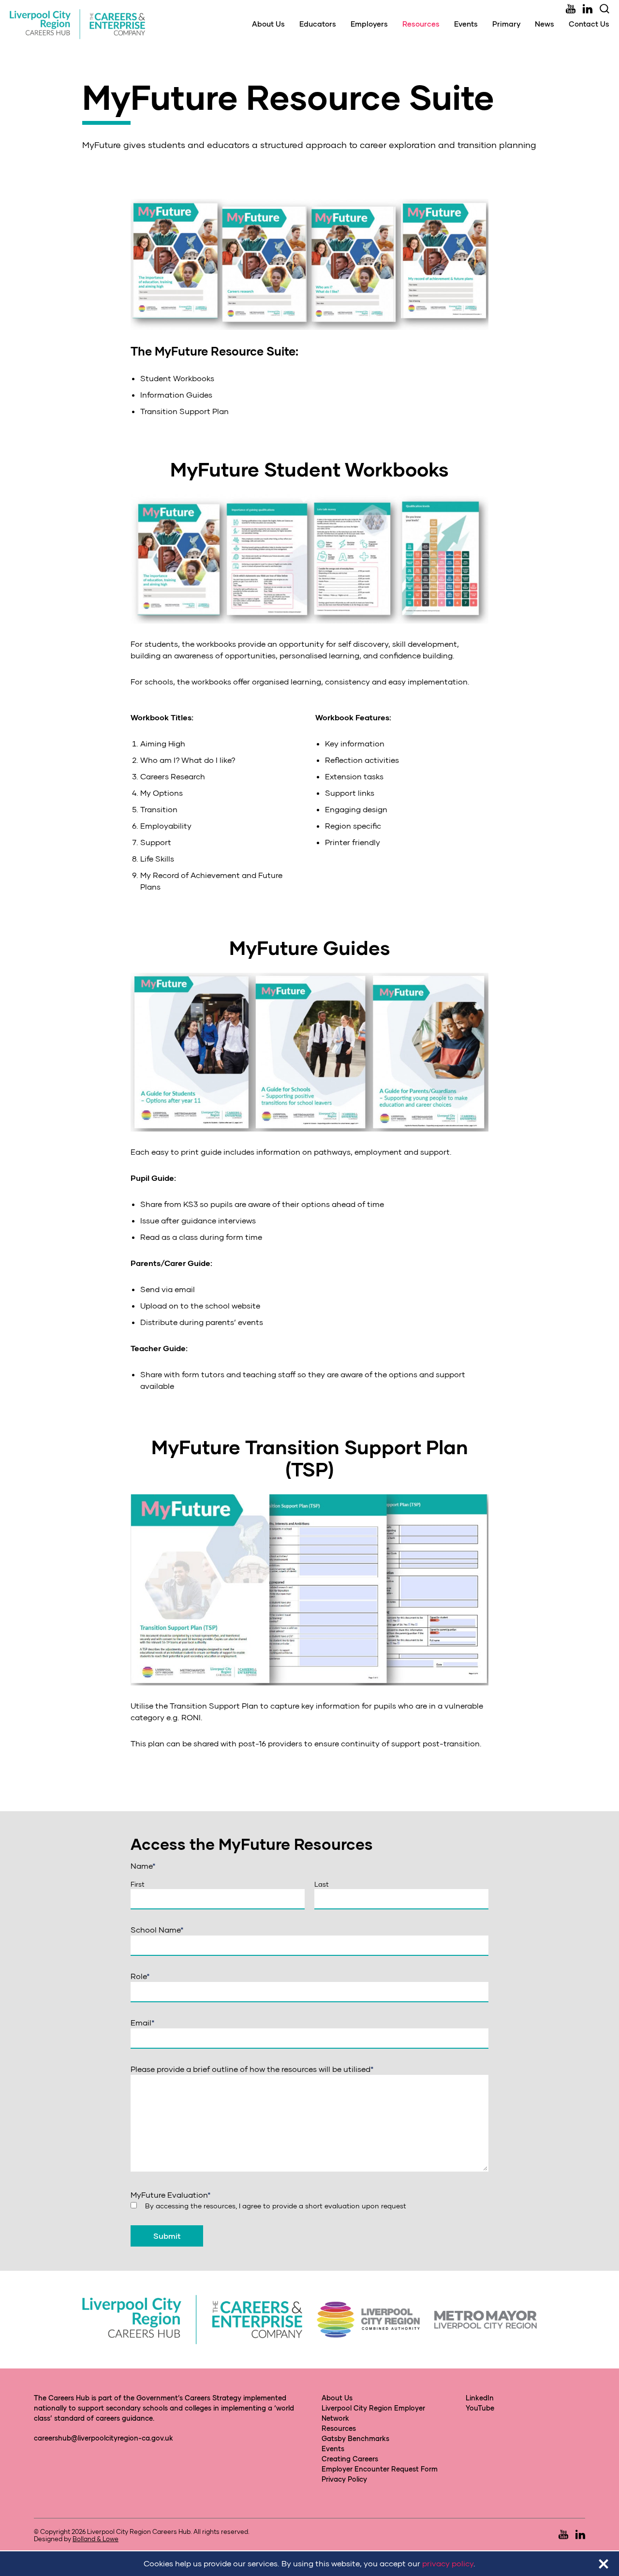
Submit (167, 2236)
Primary (506, 24)
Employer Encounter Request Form (380, 2469)
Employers (369, 24)
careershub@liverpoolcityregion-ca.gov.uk (103, 2438)
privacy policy (448, 2563)
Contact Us (589, 24)
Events (466, 24)
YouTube (480, 2408)
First (138, 1884)
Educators (318, 24)
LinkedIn (480, 2398)
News (545, 24)
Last (322, 1884)
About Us (268, 24)
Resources (421, 24)
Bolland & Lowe (96, 2539)
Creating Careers (350, 2459)
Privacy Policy (344, 2479)
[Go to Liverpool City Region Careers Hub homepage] (77, 24)
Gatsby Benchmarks (355, 2438)
